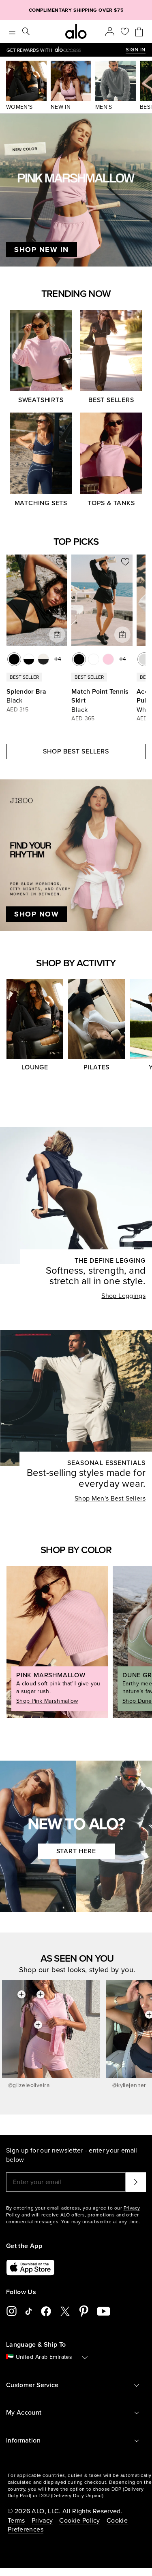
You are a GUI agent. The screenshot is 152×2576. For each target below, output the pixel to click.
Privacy (42, 2521)
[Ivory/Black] (43, 659)
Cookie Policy (80, 2521)
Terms (16, 2521)
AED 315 (17, 710)
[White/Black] (29, 659)
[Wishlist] (125, 32)
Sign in (136, 50)
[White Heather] (144, 659)
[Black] (14, 659)
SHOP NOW (36, 914)
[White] (94, 659)
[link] (66, 50)
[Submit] (136, 2182)
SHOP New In (42, 250)
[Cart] (139, 32)
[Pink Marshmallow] (108, 659)
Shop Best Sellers (76, 751)
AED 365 (83, 719)
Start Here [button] (76, 1851)
